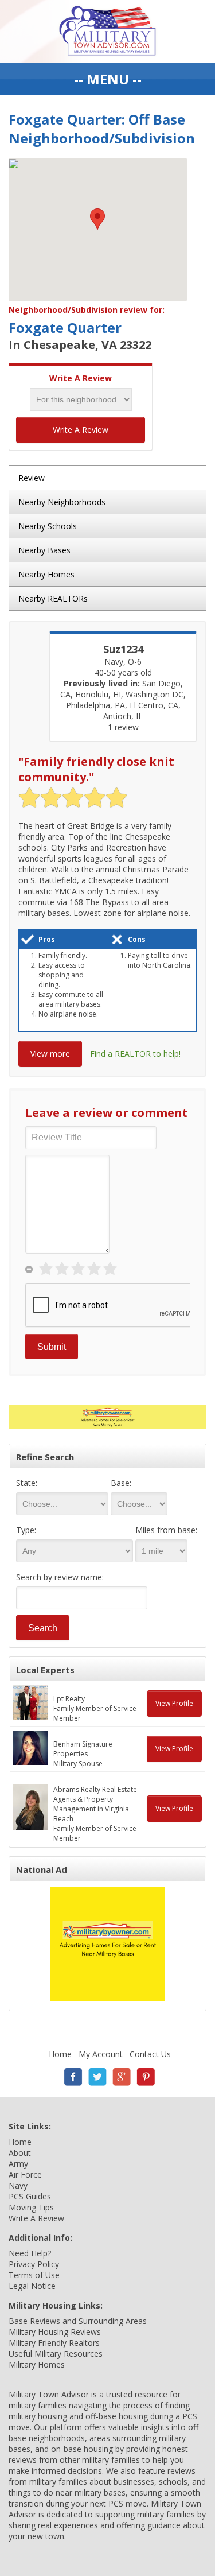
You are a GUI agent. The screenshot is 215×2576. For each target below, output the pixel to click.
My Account (101, 2054)
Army (18, 2164)
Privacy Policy (34, 2264)
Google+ (122, 2077)
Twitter (97, 2077)
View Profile (174, 1703)
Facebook (73, 2077)
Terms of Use (34, 2275)
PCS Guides (30, 2196)
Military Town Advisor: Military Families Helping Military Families (107, 32)
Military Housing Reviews (55, 2332)
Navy (18, 2185)
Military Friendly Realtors (54, 2343)
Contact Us (150, 2054)
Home (60, 2054)
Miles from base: (166, 1530)
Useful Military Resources (56, 2354)
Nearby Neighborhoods (62, 502)
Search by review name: (60, 1577)
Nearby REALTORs (53, 598)
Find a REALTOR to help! (135, 1054)
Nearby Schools (48, 526)
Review (32, 478)
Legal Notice (32, 2286)
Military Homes (37, 2364)
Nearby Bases (44, 550)
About (20, 2153)
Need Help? (30, 2253)
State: (27, 1483)
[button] (97, 219)
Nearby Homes (46, 574)
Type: (26, 1530)
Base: (121, 1483)
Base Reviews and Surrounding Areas (78, 2321)
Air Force (25, 2175)
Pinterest (146, 2077)
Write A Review (81, 430)
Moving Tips (31, 2207)
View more (50, 1054)
